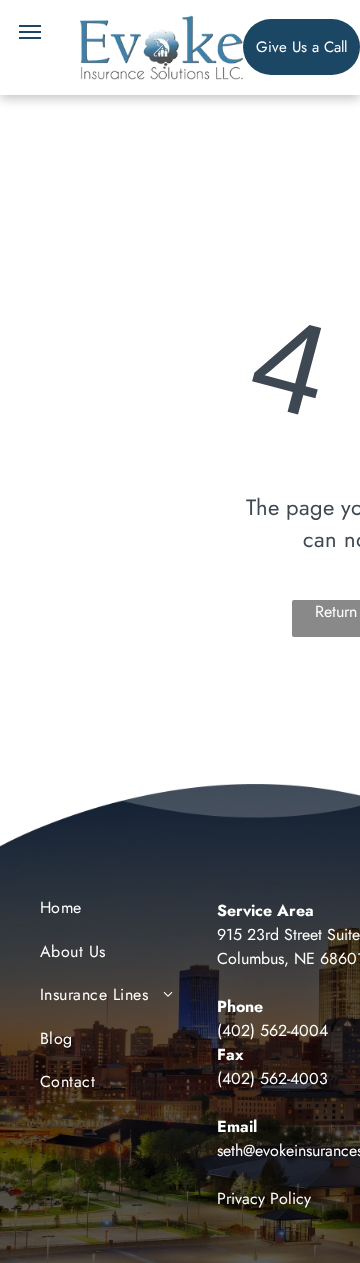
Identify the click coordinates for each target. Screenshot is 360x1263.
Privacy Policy (264, 1198)
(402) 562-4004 (272, 1030)
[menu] (30, 32)
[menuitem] (121, 912)
